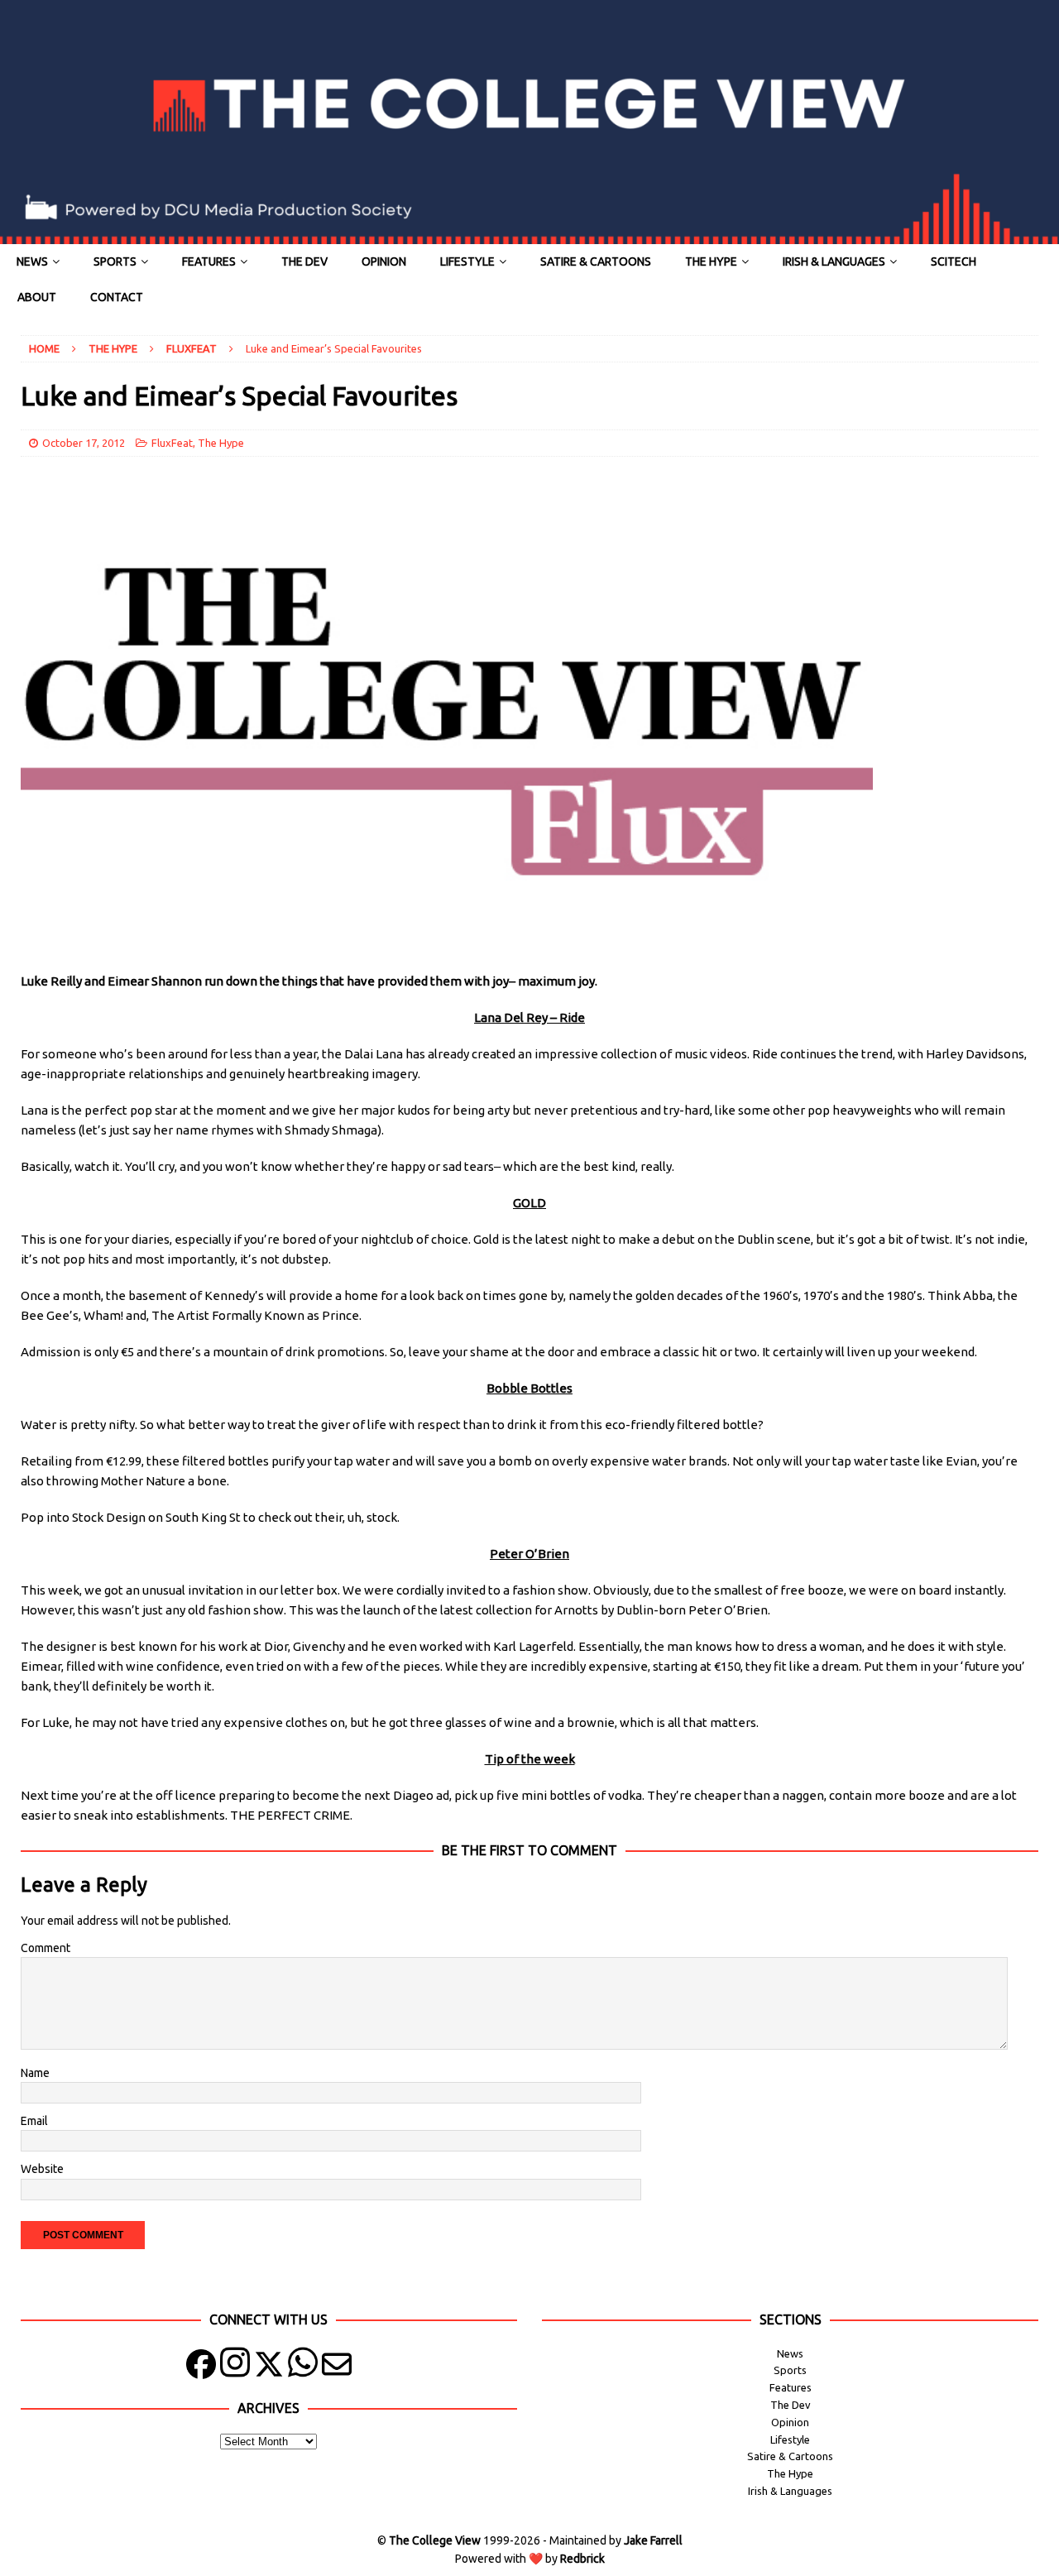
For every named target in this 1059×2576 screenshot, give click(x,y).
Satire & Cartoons (596, 261)
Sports (115, 261)
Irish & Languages (834, 261)
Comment (46, 1948)
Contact (117, 297)
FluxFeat (172, 443)
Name (35, 2073)
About (37, 297)
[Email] (337, 2368)
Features (209, 261)
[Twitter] (269, 2368)
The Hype (711, 261)
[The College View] (529, 235)
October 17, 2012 (84, 443)
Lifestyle (467, 261)
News (32, 261)
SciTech (954, 261)
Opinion (384, 261)
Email (34, 2121)
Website (42, 2169)
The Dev (304, 261)
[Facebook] (201, 2368)
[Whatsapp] (303, 2368)
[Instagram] (235, 2368)
